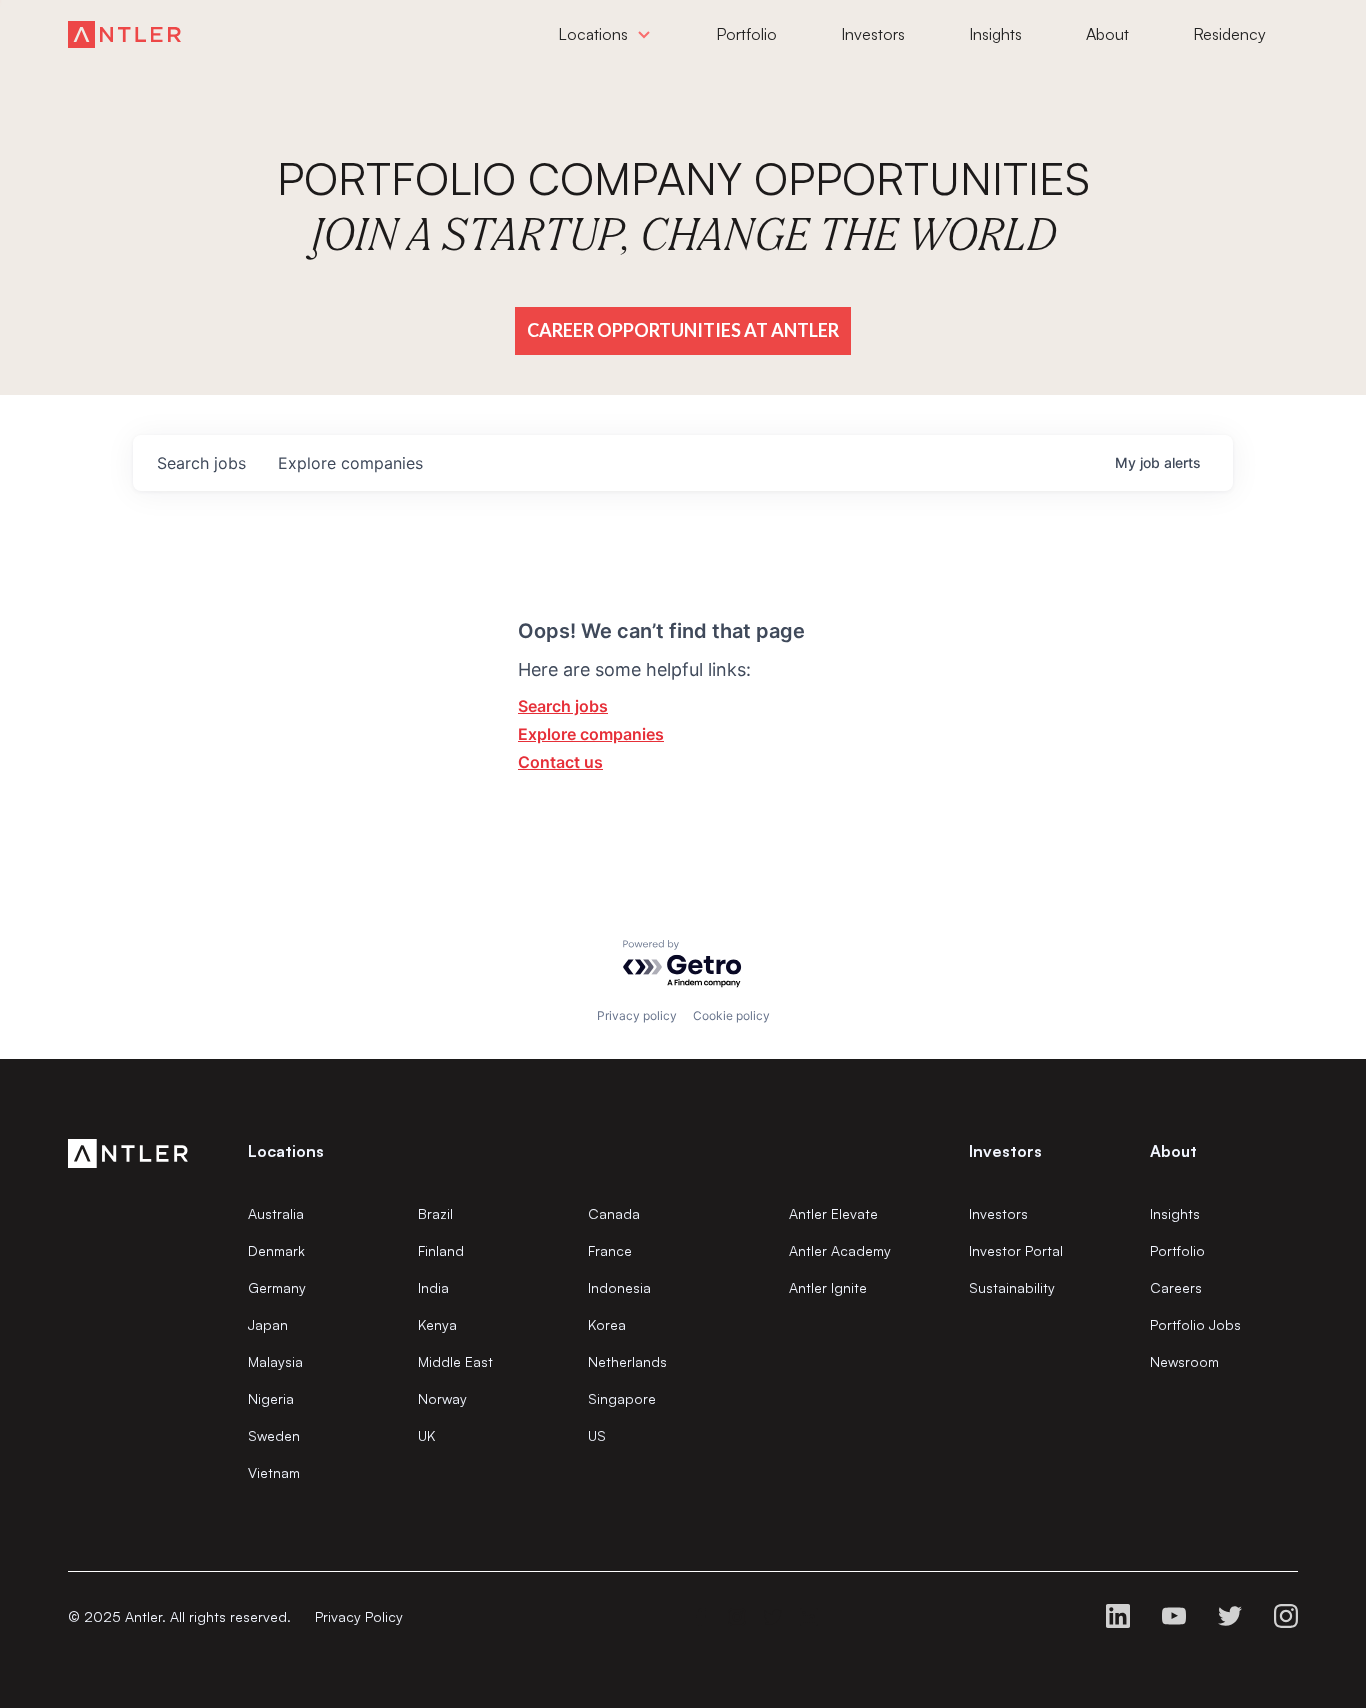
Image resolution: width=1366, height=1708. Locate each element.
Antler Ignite (828, 1287)
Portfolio (1177, 1250)
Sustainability (1012, 1287)
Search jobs (563, 706)
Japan (268, 1324)
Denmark (276, 1250)
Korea (607, 1324)
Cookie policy (731, 1015)
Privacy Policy (359, 1616)
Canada (614, 1213)
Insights (1175, 1213)
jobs (201, 463)
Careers (1176, 1287)
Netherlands (627, 1361)
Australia (276, 1213)
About (1173, 1151)
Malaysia (275, 1361)
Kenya (437, 1324)
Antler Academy (840, 1250)
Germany (277, 1287)
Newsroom (1184, 1361)
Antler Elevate (833, 1213)
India (433, 1287)
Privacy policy (637, 1015)
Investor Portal (1016, 1250)
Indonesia (619, 1287)
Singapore (622, 1398)
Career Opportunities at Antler (683, 330)
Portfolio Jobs (1195, 1324)
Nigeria (271, 1398)
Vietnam (274, 1472)
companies (350, 463)
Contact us (560, 762)
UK (426, 1435)
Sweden (274, 1435)
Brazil (435, 1213)
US (597, 1435)
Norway (442, 1398)
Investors (998, 1213)
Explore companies (591, 734)
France (610, 1250)
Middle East (455, 1361)
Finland (441, 1250)
